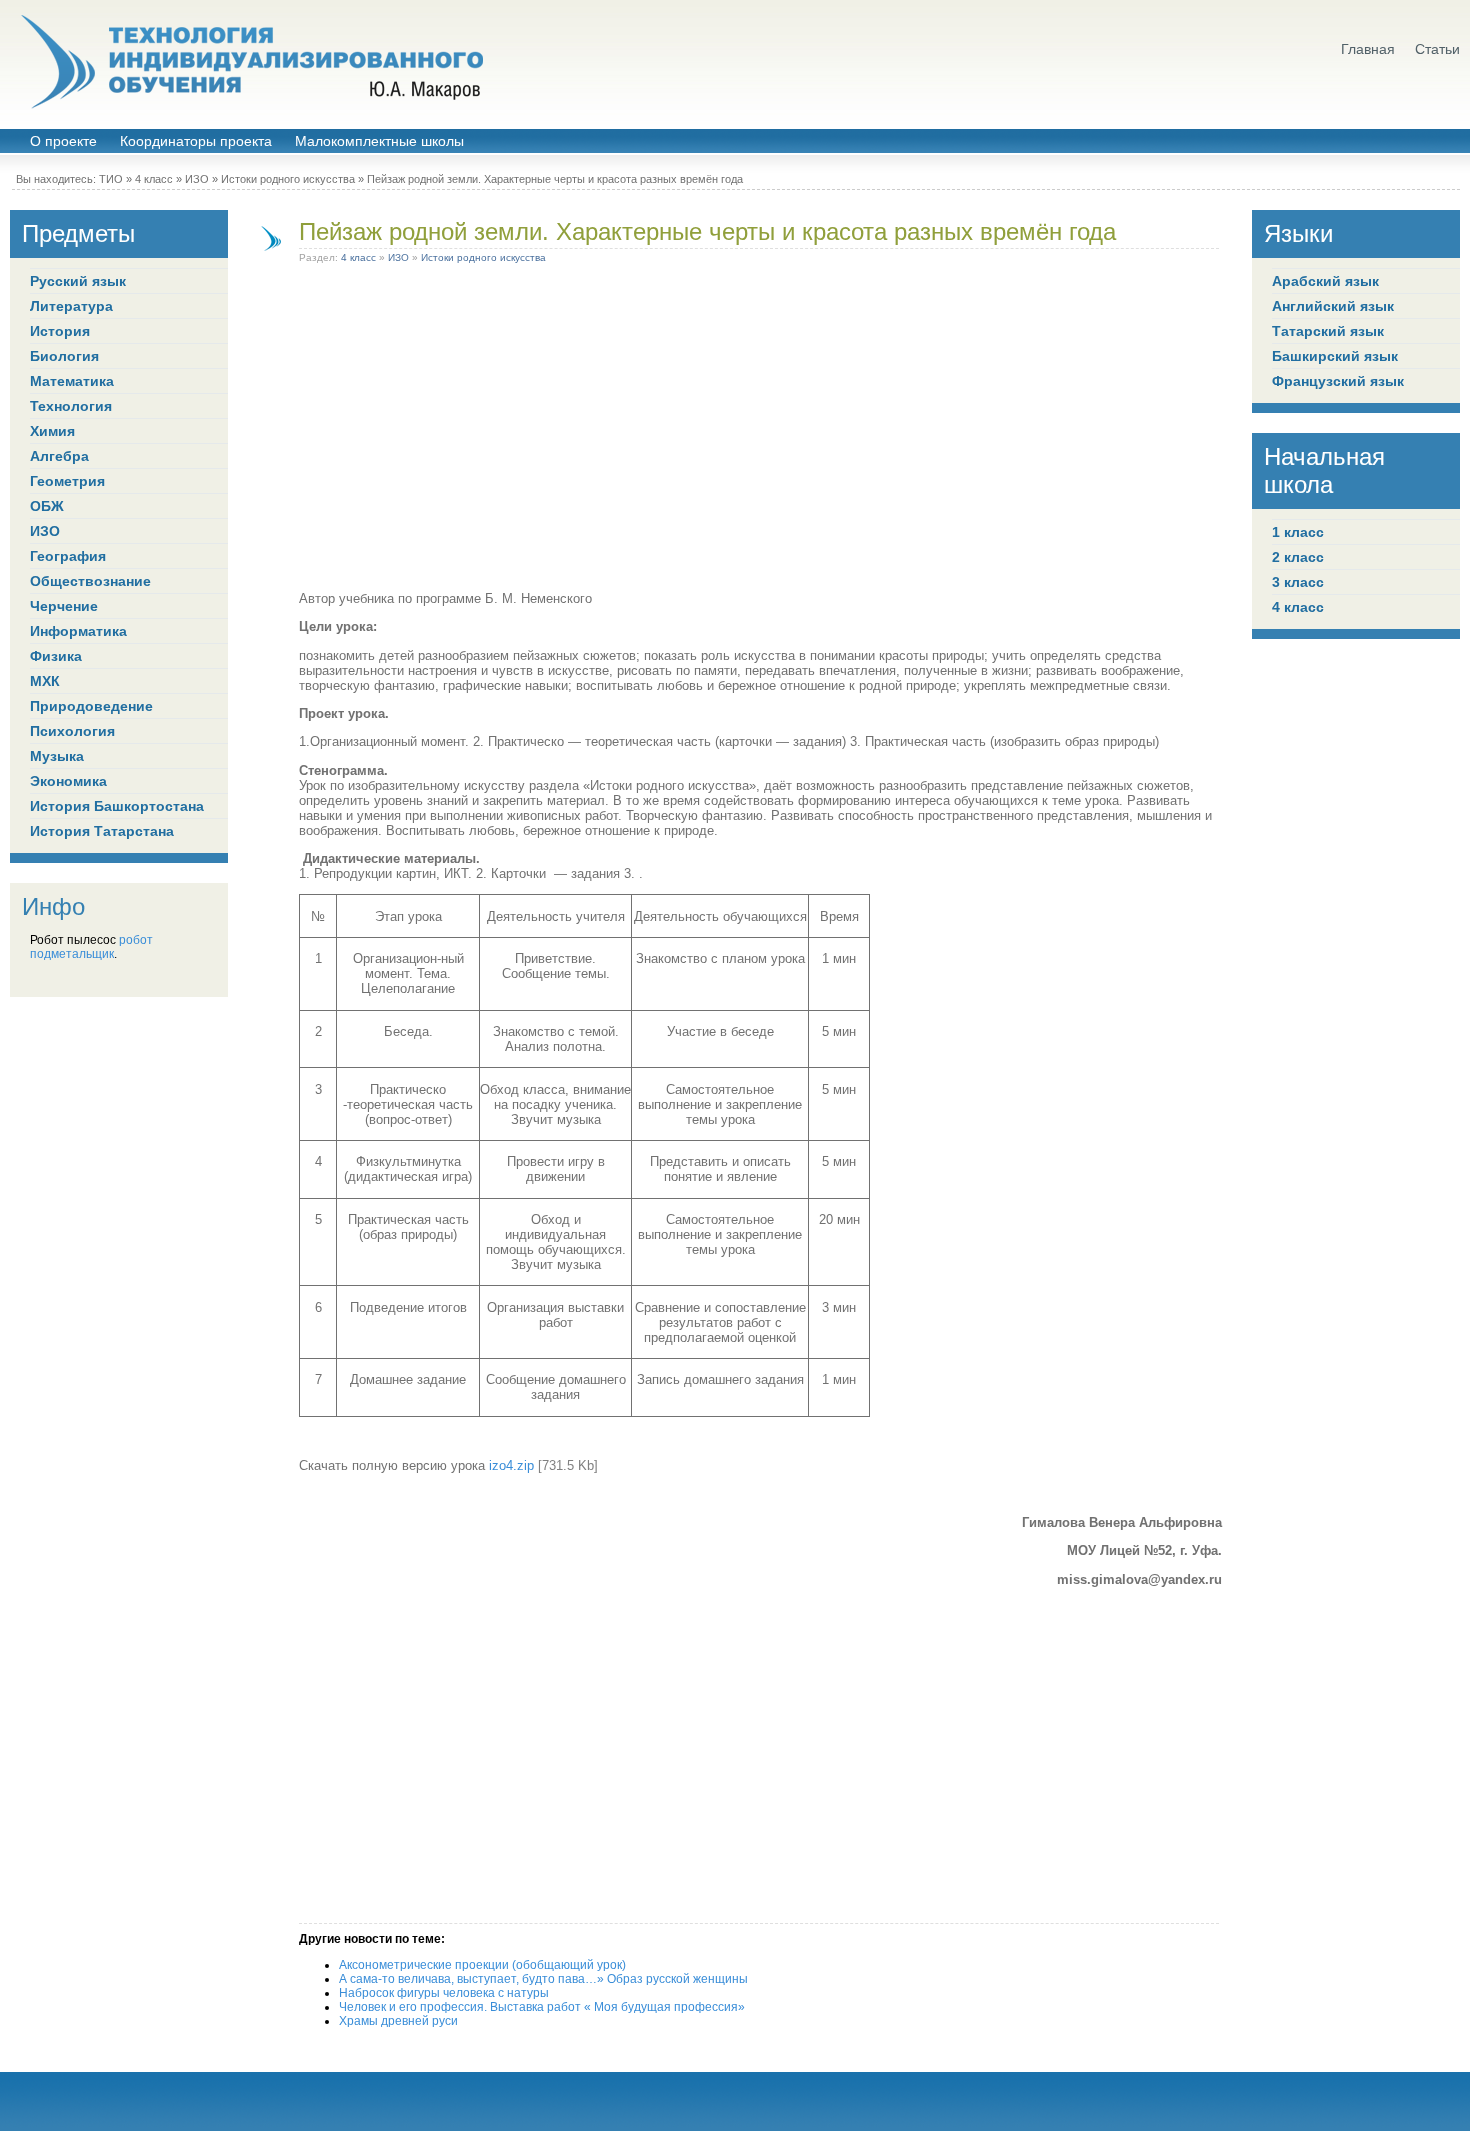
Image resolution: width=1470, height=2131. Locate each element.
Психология (72, 731)
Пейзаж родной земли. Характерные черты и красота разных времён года (707, 231)
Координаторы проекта (196, 141)
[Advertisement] (760, 431)
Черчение (64, 606)
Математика (72, 381)
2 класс (1298, 557)
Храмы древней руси (398, 2021)
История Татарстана (102, 831)
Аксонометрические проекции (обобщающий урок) (482, 1965)
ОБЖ (47, 506)
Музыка (57, 756)
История (60, 331)
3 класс (1298, 582)
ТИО (111, 179)
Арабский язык (1325, 281)
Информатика (78, 631)
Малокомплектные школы (379, 141)
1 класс (1298, 532)
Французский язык (1338, 381)
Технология (71, 406)
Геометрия (67, 481)
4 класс (154, 179)
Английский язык (1333, 306)
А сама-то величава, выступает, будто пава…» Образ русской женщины (543, 1979)
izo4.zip (511, 1465)
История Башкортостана (117, 806)
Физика (56, 656)
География (68, 556)
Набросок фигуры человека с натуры (444, 1993)
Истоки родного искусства (288, 179)
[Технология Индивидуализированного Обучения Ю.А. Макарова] (250, 62)
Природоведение (91, 706)
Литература (71, 306)
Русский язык (78, 281)
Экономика (68, 781)
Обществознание (90, 581)
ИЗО (197, 179)
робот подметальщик (91, 947)
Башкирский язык (1335, 356)
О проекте (63, 141)
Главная (1368, 49)
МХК (45, 681)
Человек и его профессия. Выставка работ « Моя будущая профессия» (542, 2007)
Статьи (1437, 49)
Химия (52, 431)
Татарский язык (1328, 331)
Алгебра (59, 456)
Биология (64, 356)
